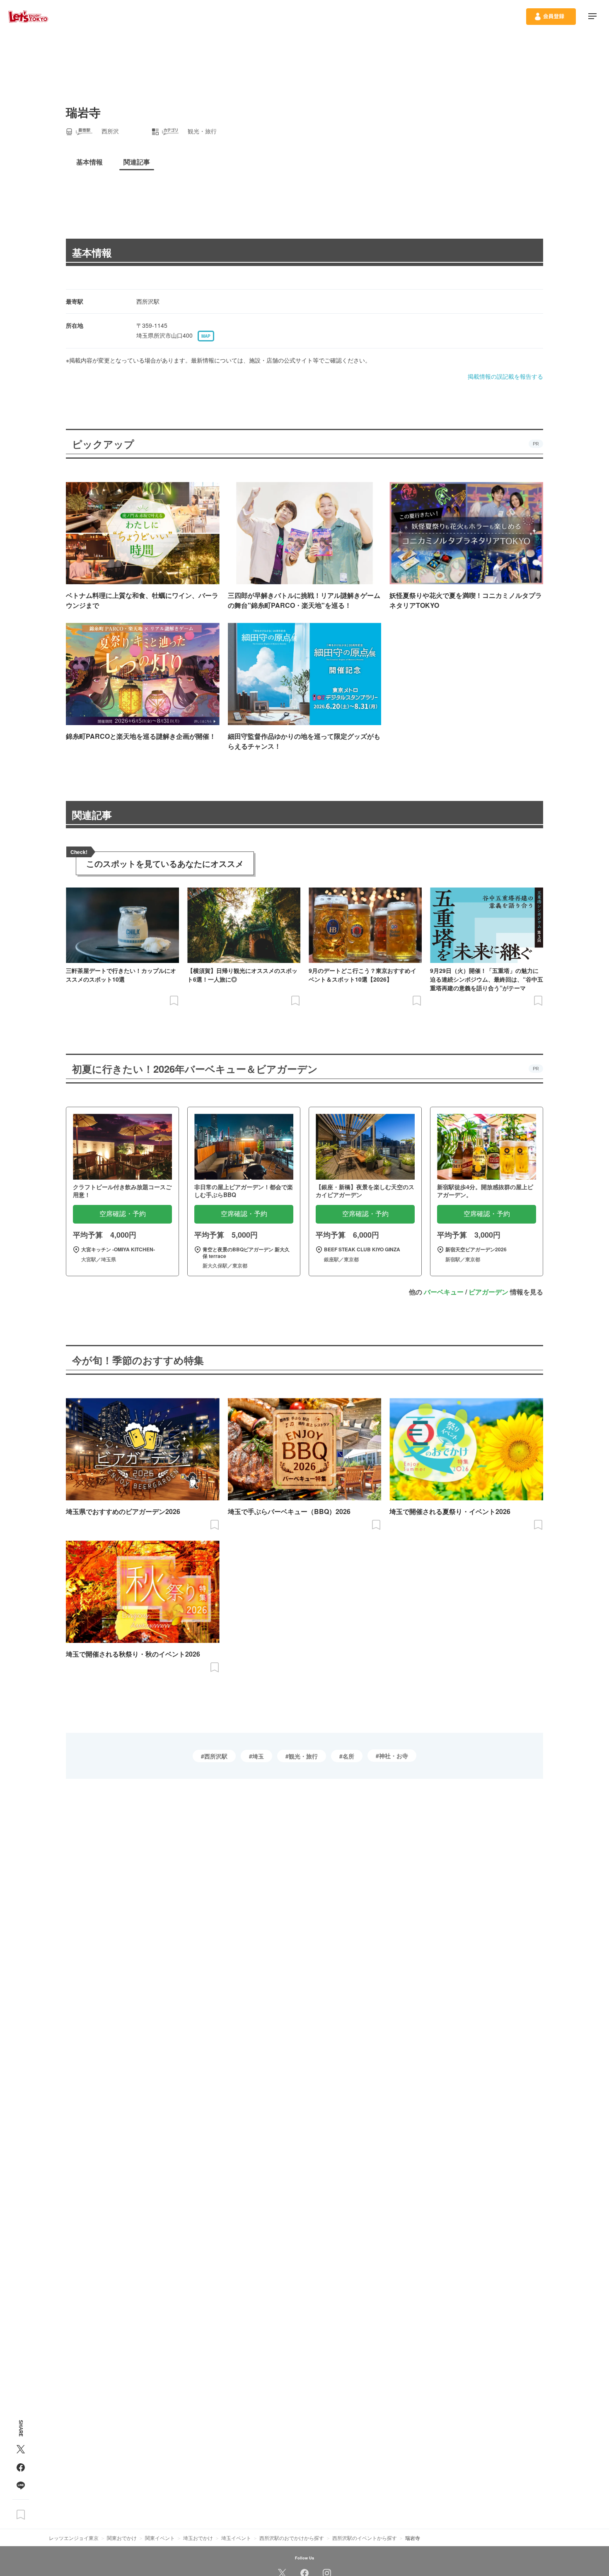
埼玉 (258, 1756)
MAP (206, 336)
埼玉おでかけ (198, 2538)
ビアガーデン (488, 1292)
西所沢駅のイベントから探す (365, 2538)
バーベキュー (444, 1292)
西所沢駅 (216, 1756)
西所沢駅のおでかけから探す (292, 2538)
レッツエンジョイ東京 (74, 2538)
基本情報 (92, 252)
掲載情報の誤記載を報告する (505, 376)
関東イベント (160, 2538)
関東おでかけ (122, 2538)
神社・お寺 (394, 1756)
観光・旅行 (303, 1756)
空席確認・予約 (123, 1214)
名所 (348, 1756)
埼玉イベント (236, 2538)
